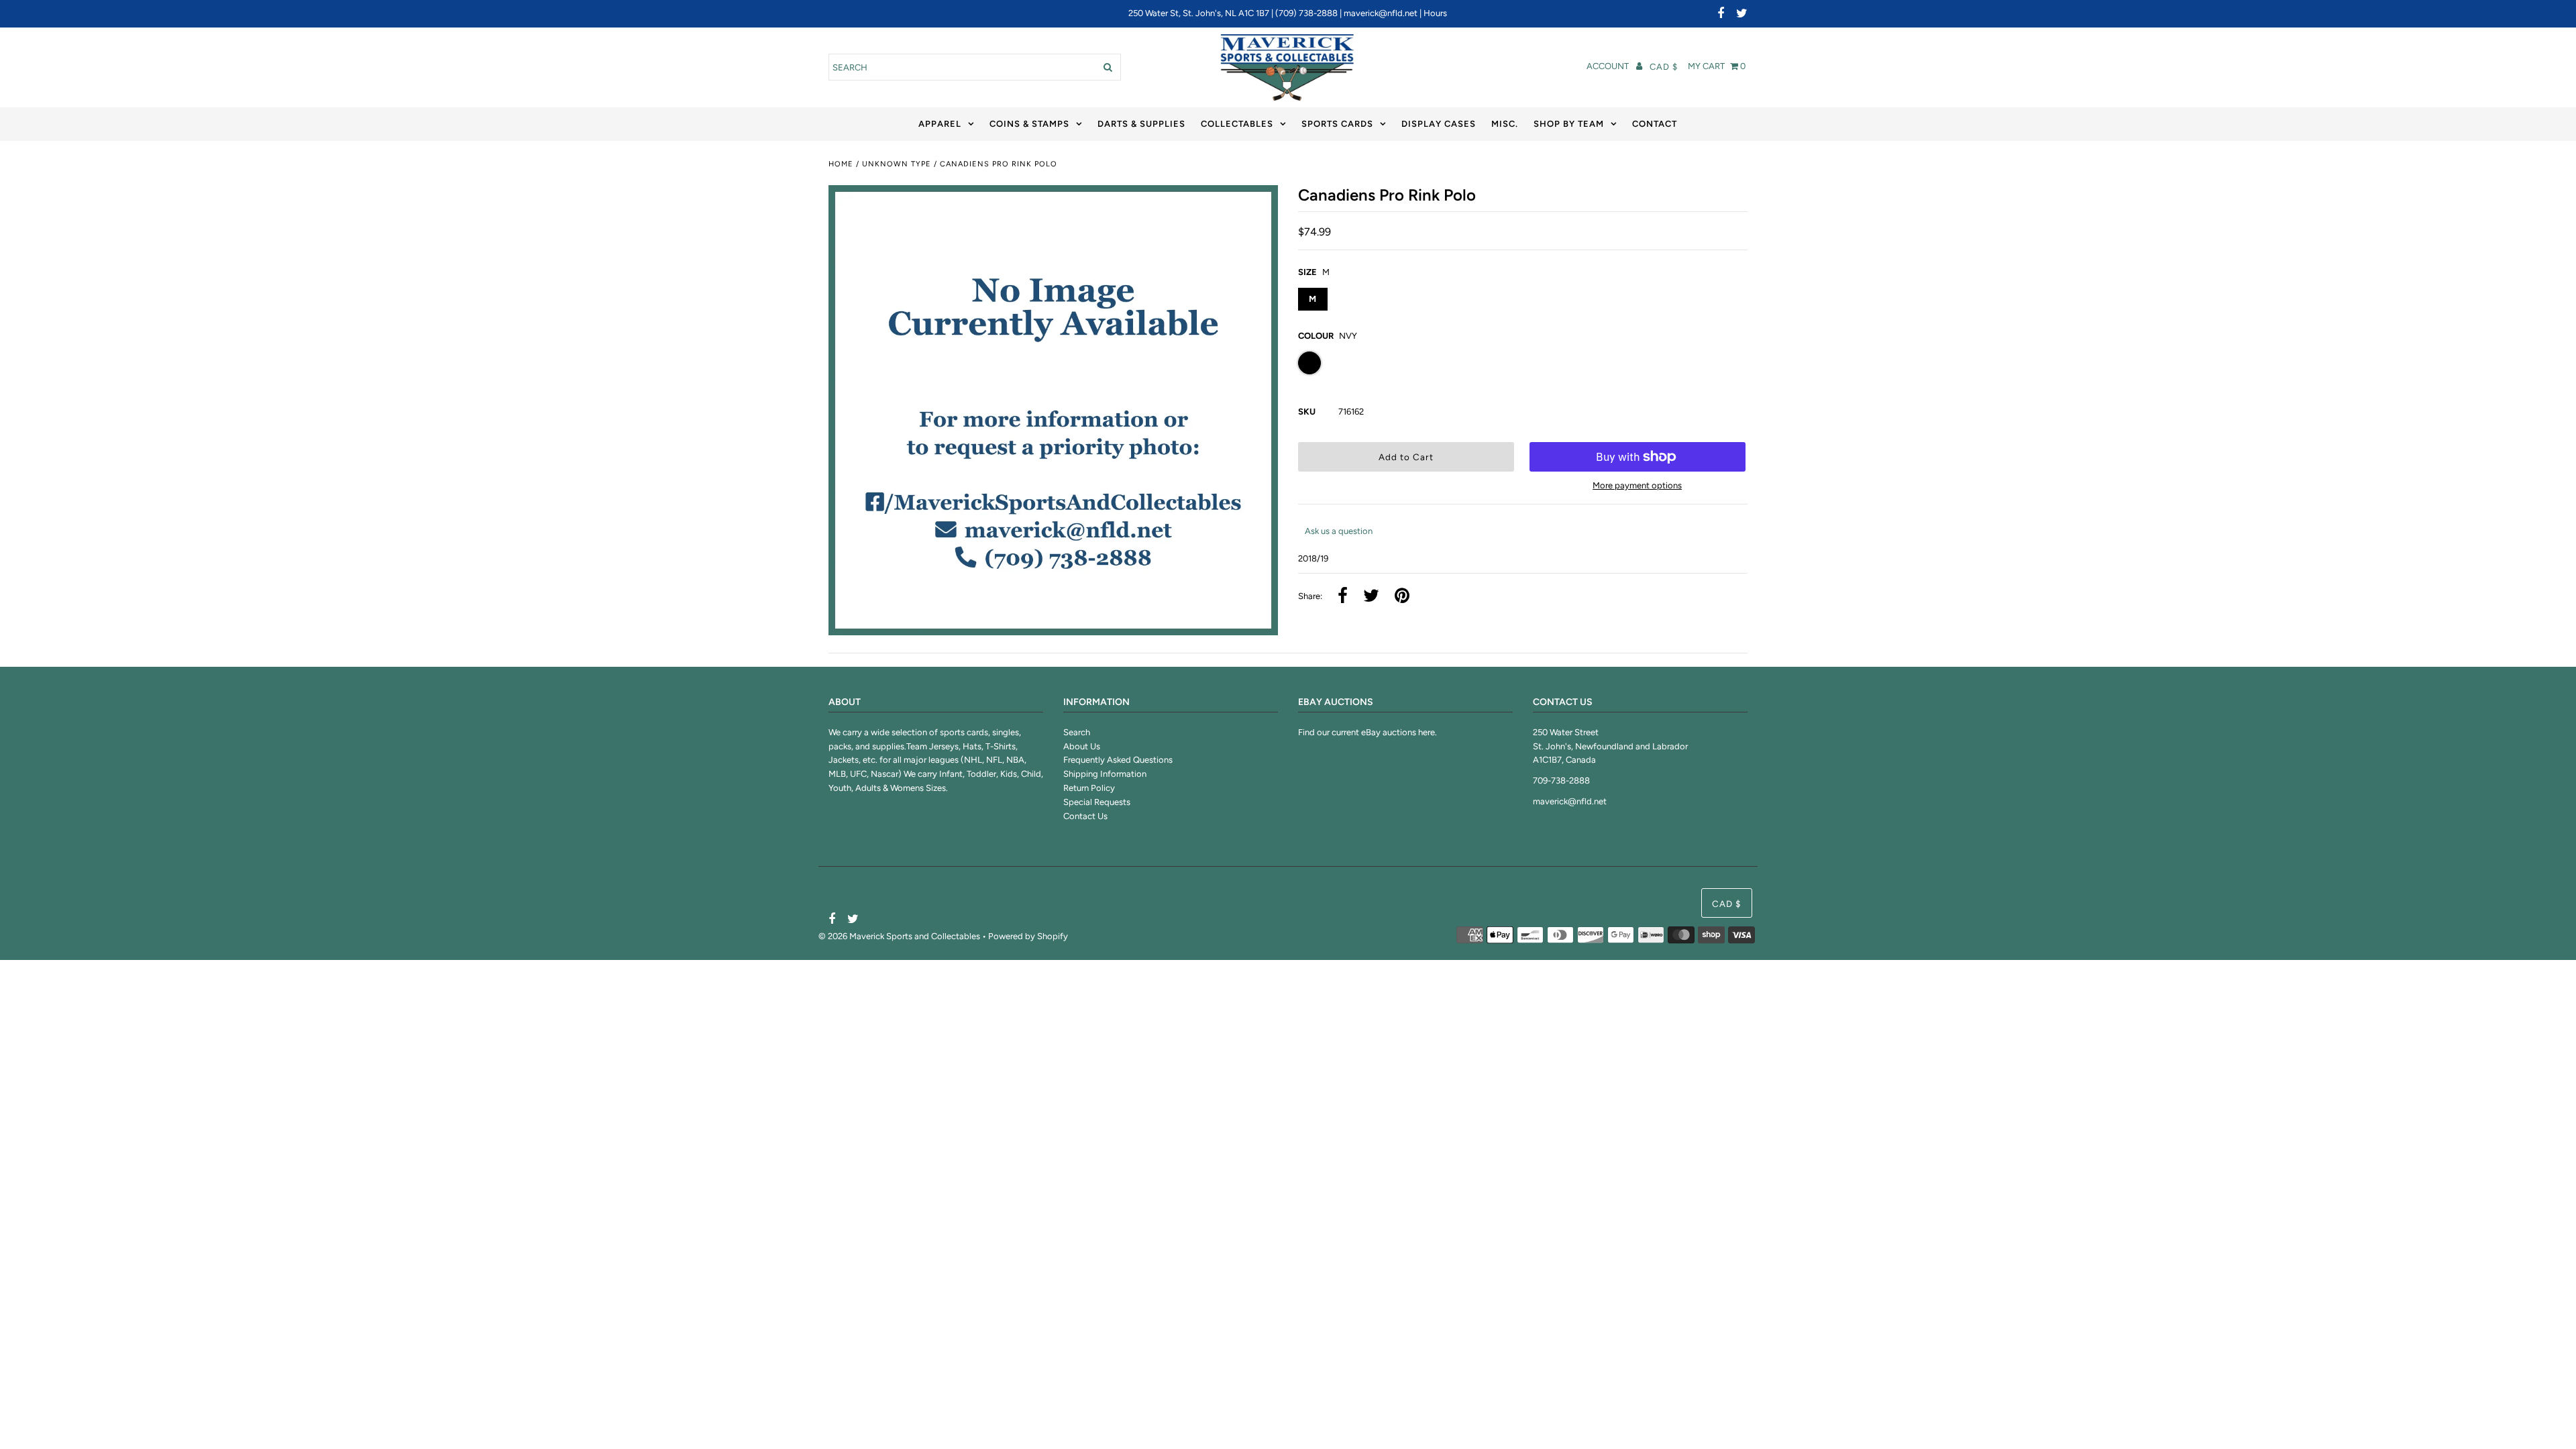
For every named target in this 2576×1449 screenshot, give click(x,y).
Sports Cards (1337, 124)
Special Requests (1097, 802)
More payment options (1637, 485)
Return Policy (1089, 788)
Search (1077, 732)
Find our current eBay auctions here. (1367, 732)
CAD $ (1664, 67)
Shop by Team (1569, 124)
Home (841, 164)
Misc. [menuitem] (1505, 124)
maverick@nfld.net (1381, 13)
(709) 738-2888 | (1309, 13)
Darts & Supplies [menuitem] (1141, 124)
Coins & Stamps (1029, 124)
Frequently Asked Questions (1118, 760)
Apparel (940, 124)
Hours (1435, 13)
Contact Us (1085, 816)
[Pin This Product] (1402, 597)
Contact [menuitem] (1655, 124)
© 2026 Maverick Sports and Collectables (899, 936)
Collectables (1237, 124)
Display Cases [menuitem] (1439, 124)
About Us (1082, 746)
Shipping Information (1105, 774)
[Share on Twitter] (1371, 597)
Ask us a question (1339, 531)
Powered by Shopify (1028, 936)
